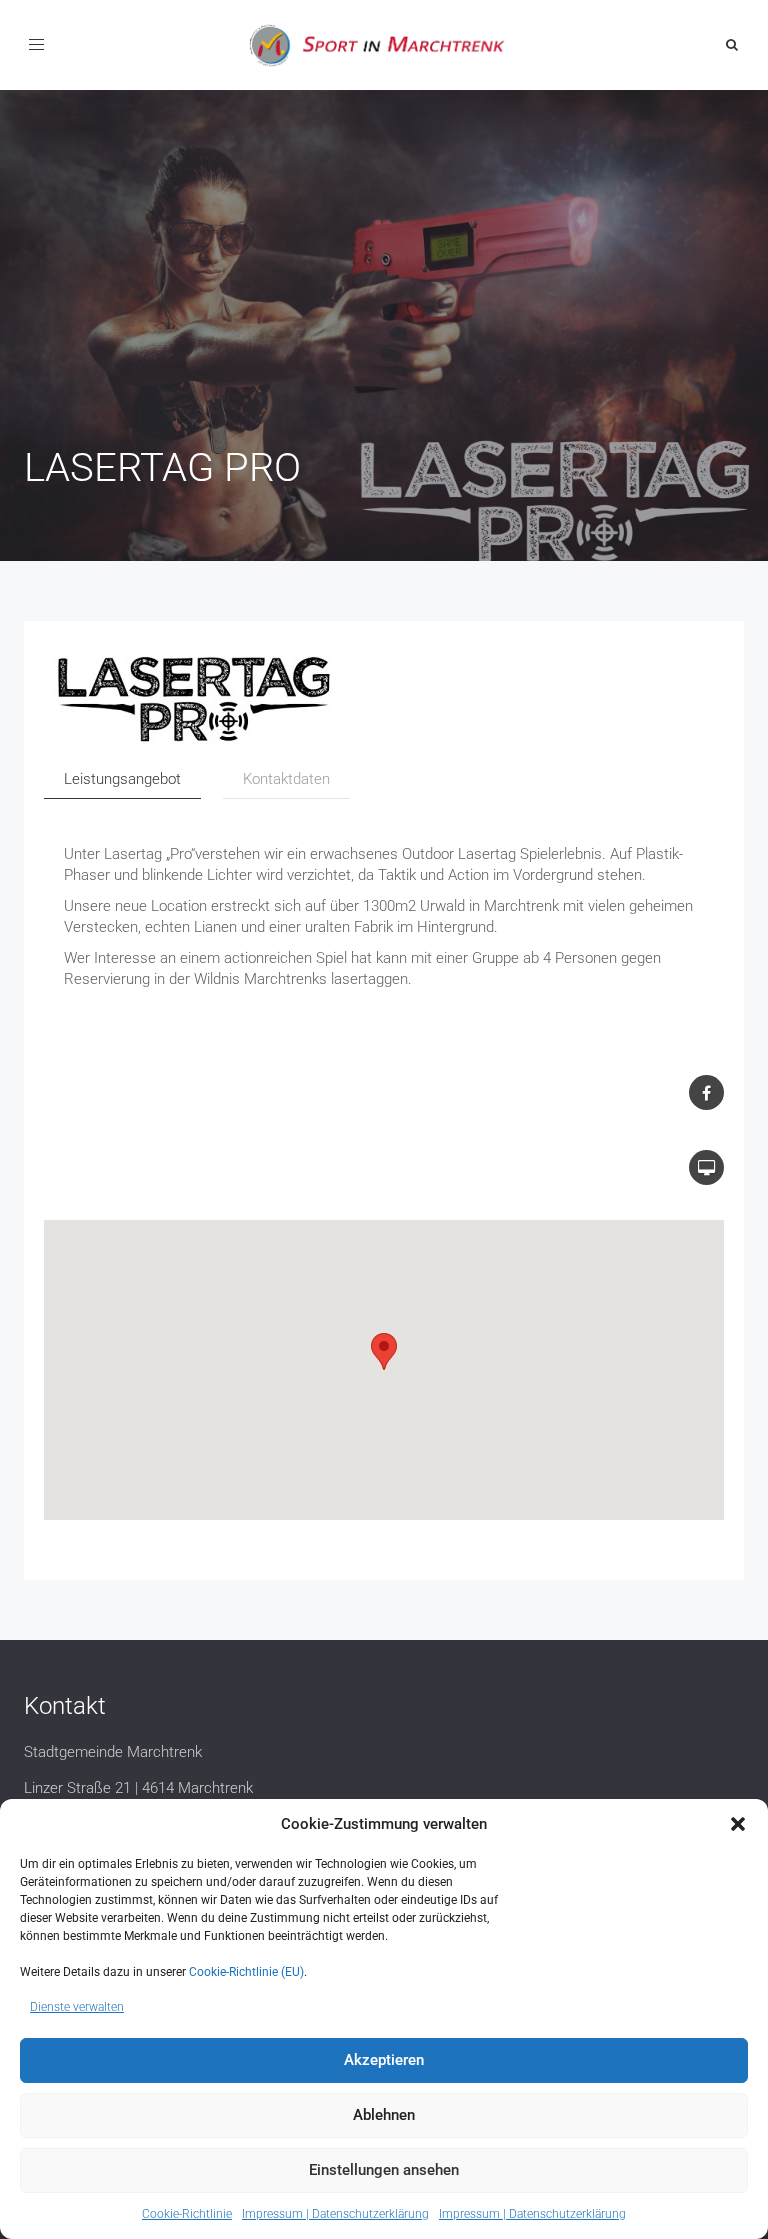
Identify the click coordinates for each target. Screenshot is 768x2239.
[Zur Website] (384, 701)
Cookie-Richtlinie (187, 2214)
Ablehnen (384, 2115)
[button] (738, 1824)
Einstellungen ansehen (384, 2170)
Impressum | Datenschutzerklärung (335, 2214)
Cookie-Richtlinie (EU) (246, 1972)
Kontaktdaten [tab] (286, 779)
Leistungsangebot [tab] (122, 779)
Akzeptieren (384, 2060)
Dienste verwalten (77, 2007)
